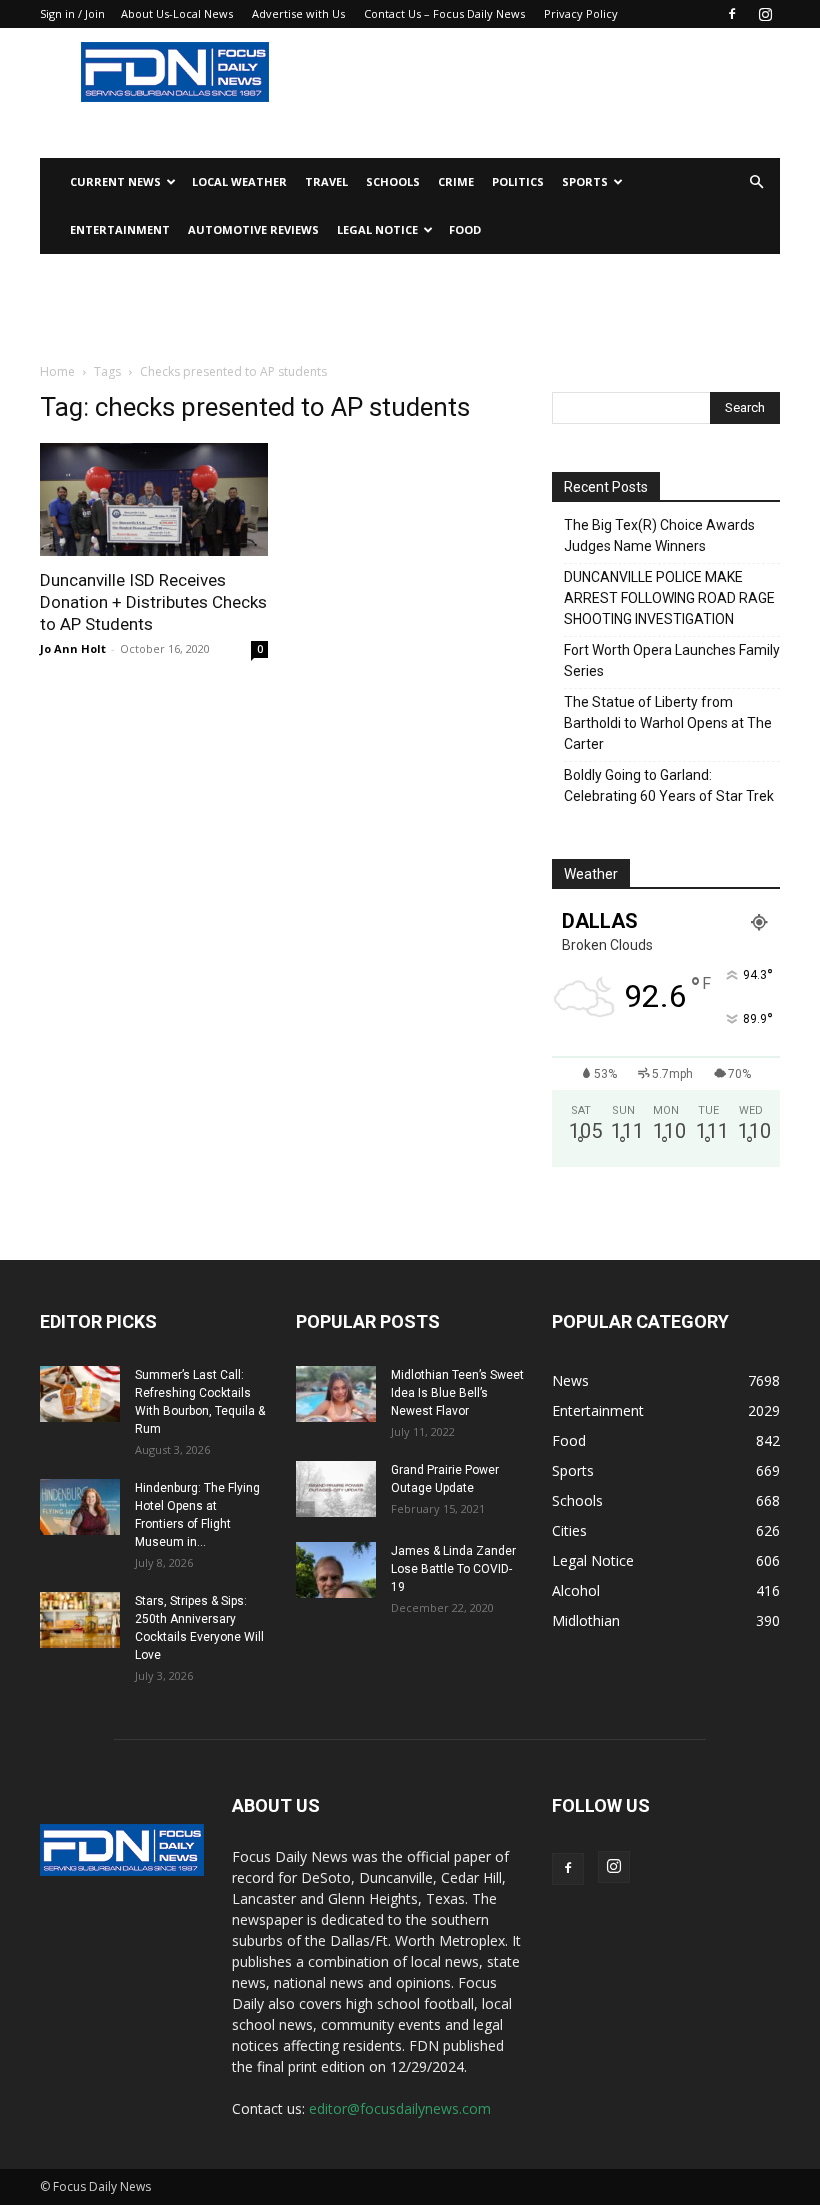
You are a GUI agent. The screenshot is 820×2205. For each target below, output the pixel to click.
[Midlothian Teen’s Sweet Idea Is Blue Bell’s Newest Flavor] (336, 1394)
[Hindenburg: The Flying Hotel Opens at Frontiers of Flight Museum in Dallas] (80, 1507)
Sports (585, 181)
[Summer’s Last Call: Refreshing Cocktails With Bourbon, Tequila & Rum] (80, 1394)
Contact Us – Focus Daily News (444, 13)
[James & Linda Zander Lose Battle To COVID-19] (336, 1570)
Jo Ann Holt (73, 648)
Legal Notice (377, 229)
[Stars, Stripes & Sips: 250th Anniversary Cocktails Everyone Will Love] (80, 1620)
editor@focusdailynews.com (400, 2108)
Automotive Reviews (253, 229)
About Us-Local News (177, 13)
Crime (456, 181)
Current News (115, 181)
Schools (393, 181)
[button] (756, 182)
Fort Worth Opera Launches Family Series (672, 660)
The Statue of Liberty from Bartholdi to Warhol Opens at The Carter (668, 723)
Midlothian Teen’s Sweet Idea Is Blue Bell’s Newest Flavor (457, 1393)
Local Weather (239, 181)
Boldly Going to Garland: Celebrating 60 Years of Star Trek (669, 785)
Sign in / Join (72, 13)
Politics (518, 181)
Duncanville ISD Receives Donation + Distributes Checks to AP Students (153, 602)
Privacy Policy (581, 13)
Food (465, 229)
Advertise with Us (298, 13)
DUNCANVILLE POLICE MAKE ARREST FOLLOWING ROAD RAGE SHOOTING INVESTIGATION (669, 598)
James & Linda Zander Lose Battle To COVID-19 (453, 1569)
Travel (326, 181)
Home (57, 371)
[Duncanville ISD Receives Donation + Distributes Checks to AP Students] (154, 499)
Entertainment (120, 229)
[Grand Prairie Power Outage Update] (336, 1489)
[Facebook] (732, 14)
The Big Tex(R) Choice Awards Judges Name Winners (659, 535)
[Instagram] (765, 14)
